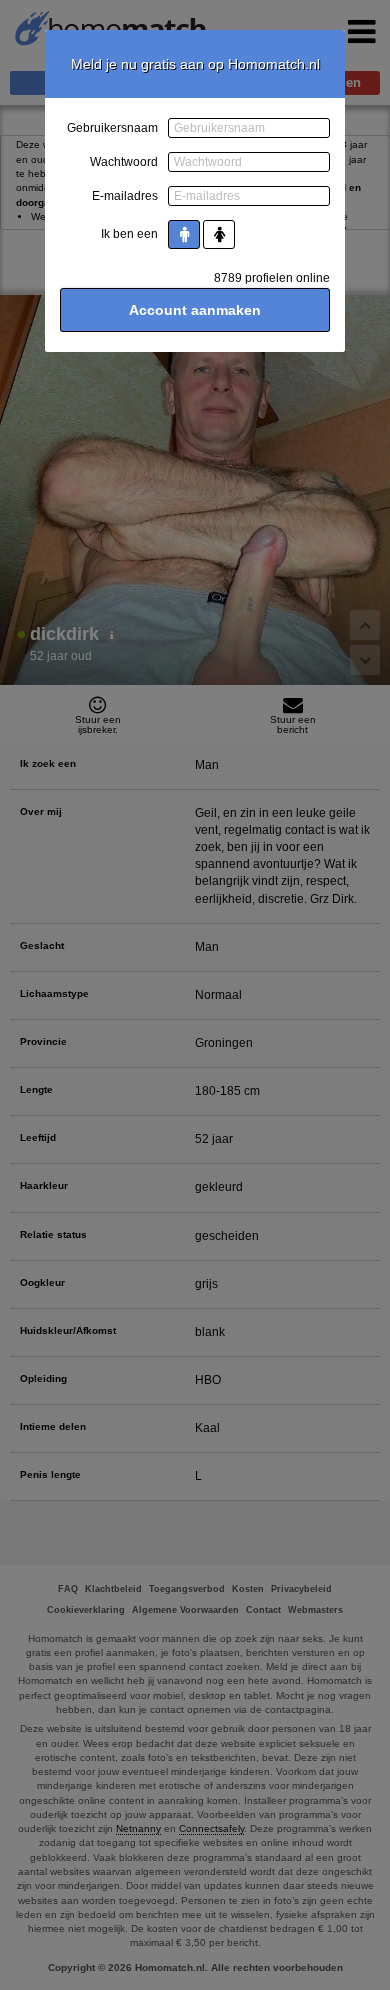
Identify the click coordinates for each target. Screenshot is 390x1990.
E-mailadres (125, 196)
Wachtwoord (124, 162)
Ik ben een (129, 234)
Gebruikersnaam (112, 128)
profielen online (272, 278)
